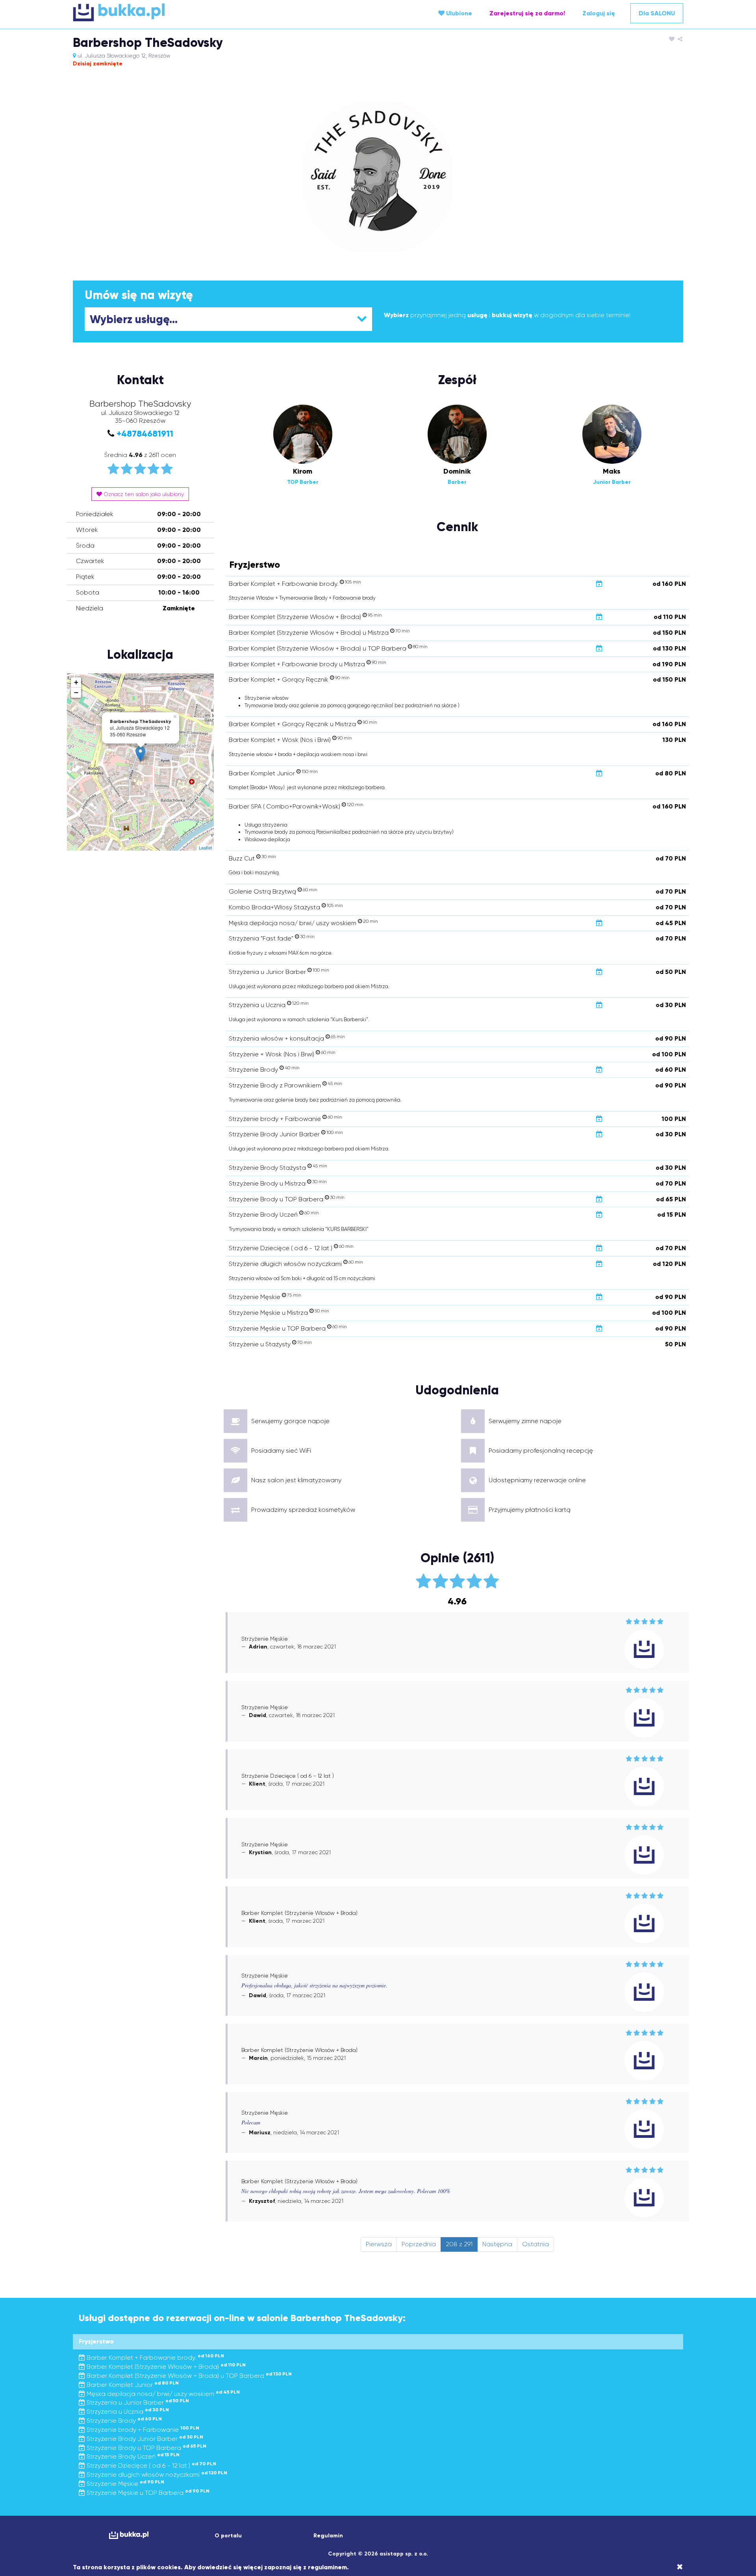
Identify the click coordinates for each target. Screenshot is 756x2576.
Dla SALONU (657, 13)
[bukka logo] (129, 2535)
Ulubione (458, 13)
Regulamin (328, 2536)
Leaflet (205, 848)
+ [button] (76, 682)
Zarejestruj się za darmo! (527, 13)
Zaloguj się (599, 13)
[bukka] (175, 12)
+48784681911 (145, 434)
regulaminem (327, 2567)
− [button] (76, 692)
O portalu (228, 2536)
